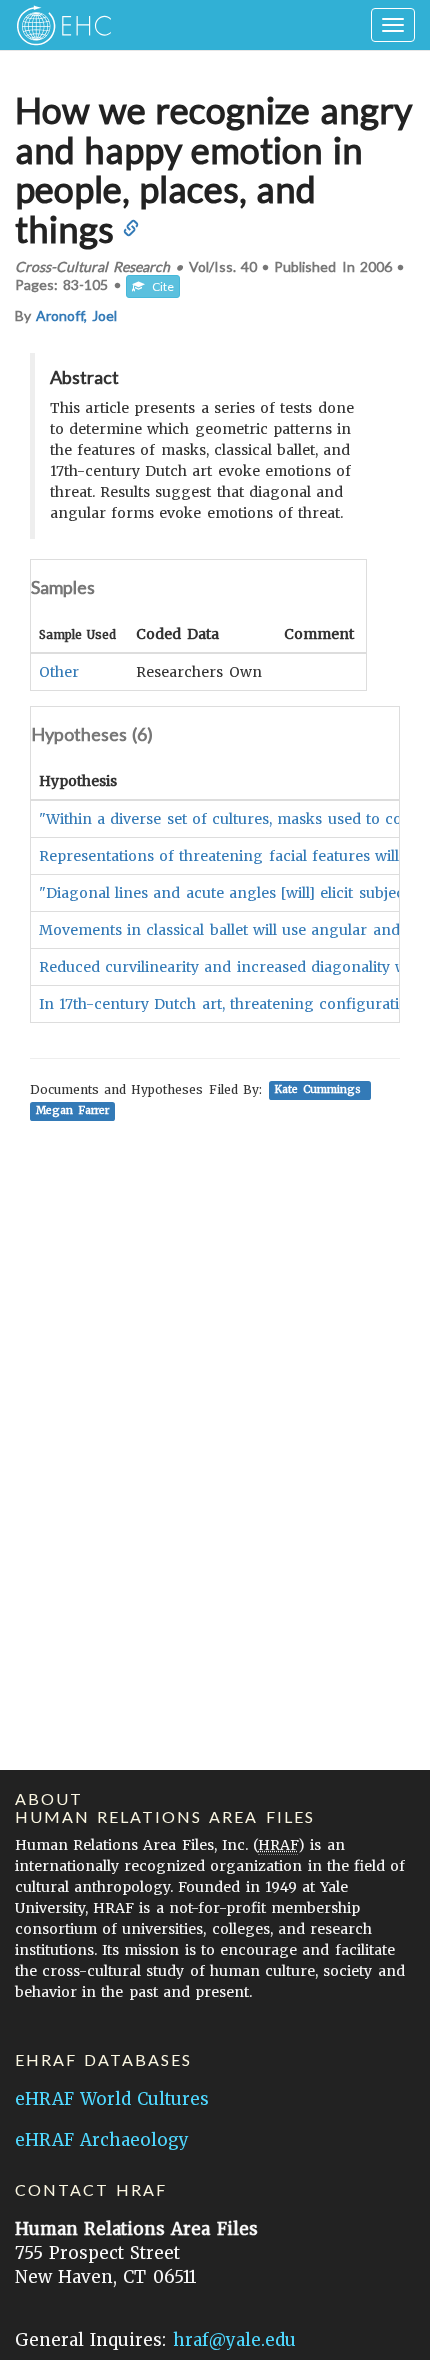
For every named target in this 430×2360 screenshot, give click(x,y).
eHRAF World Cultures (112, 2099)
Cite (159, 286)
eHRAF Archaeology (102, 2140)
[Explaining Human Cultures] (57, 25)
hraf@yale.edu (234, 2340)
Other (59, 672)
